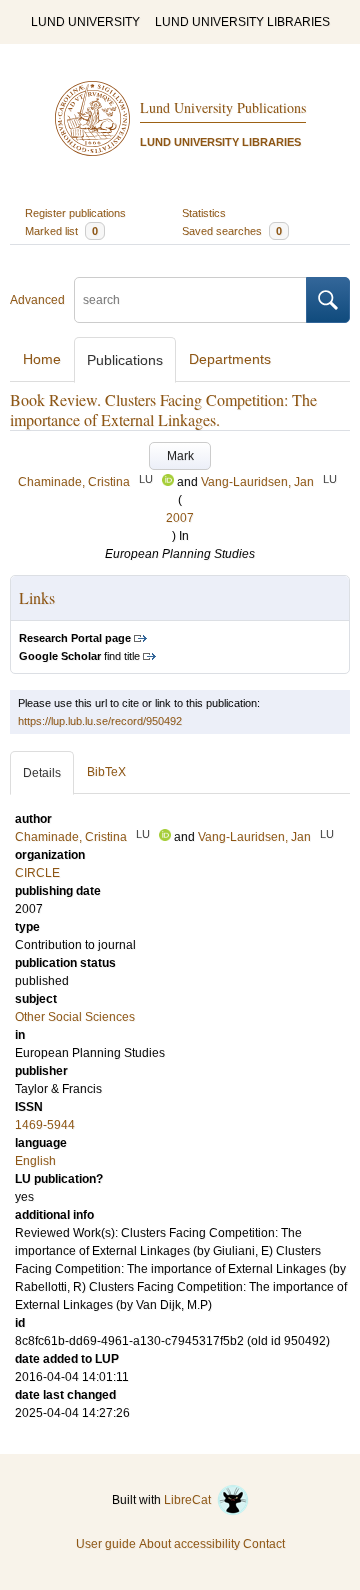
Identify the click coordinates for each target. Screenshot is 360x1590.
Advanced (37, 300)
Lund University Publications (223, 107)
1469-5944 (45, 1125)
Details (42, 773)
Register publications (75, 213)
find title (79, 656)
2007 (180, 518)
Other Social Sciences (75, 1017)
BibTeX (106, 772)
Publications (125, 360)
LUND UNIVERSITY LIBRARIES (242, 22)
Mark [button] (180, 456)
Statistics (204, 213)
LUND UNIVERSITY (85, 22)
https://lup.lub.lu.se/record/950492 (100, 721)
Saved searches (232, 231)
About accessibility (189, 1544)
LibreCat (190, 1500)
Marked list (61, 231)
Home (42, 359)
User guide (106, 1544)
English (35, 1161)
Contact (264, 1544)
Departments (230, 359)
